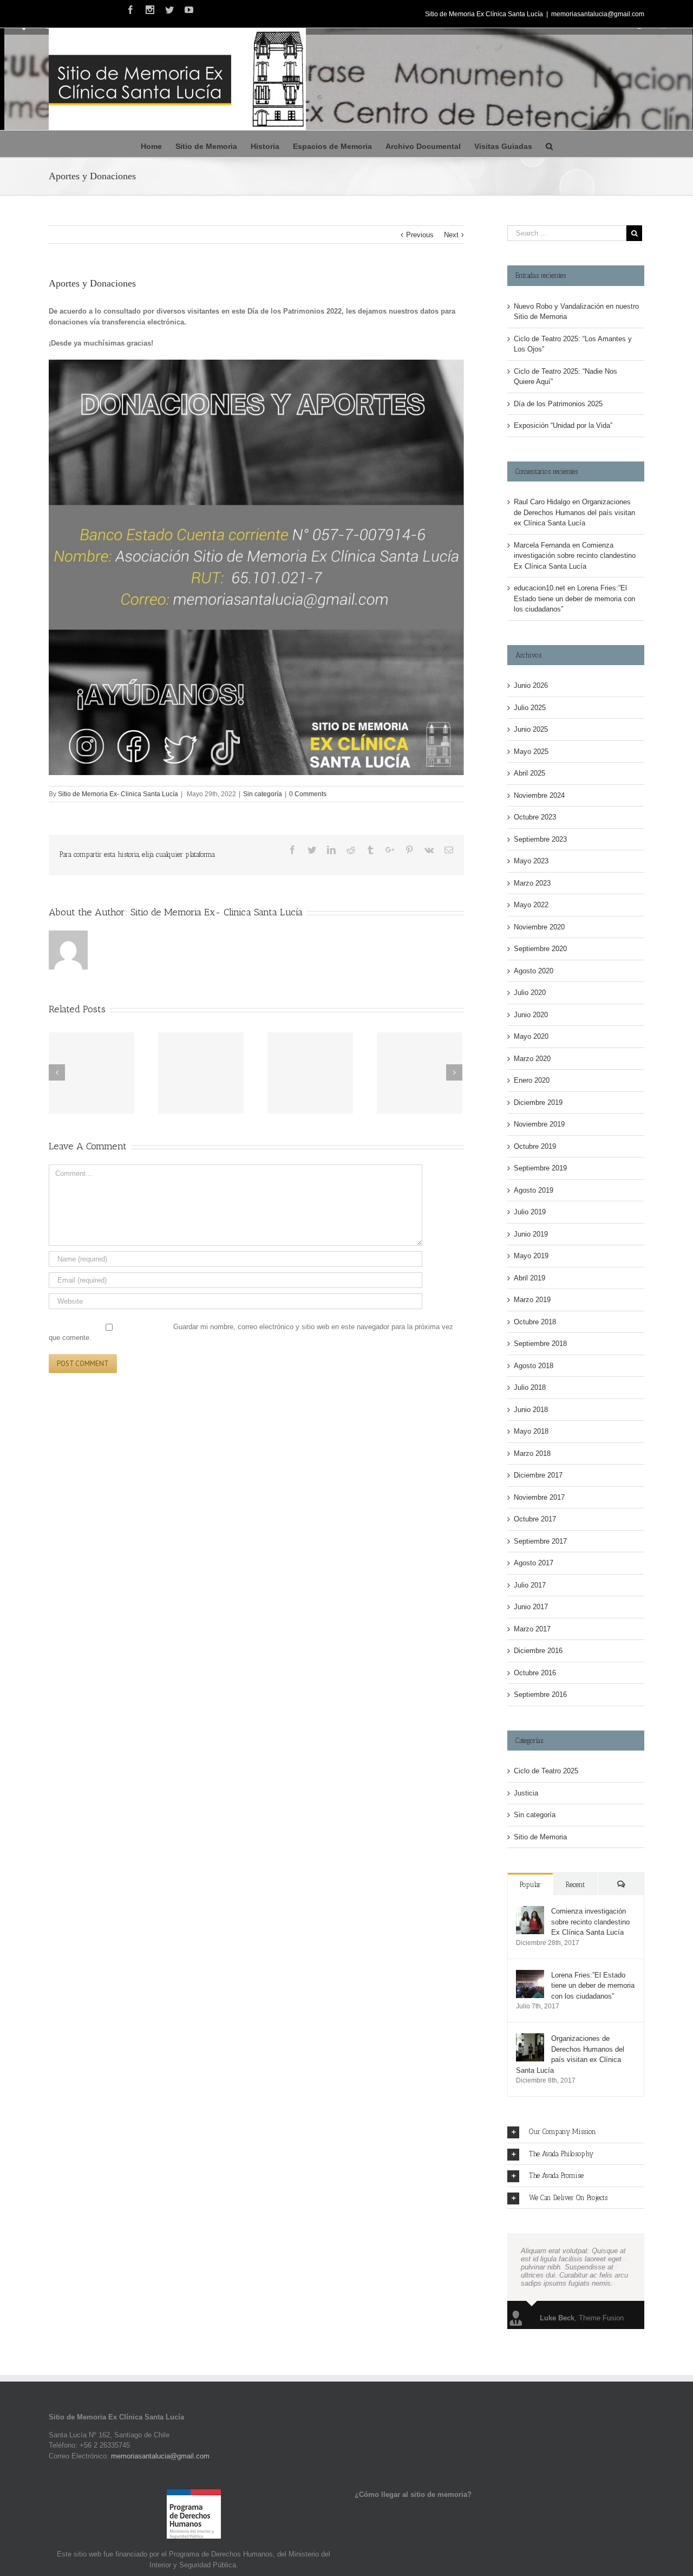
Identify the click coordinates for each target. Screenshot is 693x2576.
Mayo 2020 (531, 1036)
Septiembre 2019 (540, 1168)
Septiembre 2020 (540, 949)
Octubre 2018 (535, 1322)
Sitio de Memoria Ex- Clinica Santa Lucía (118, 794)
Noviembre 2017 (539, 1497)
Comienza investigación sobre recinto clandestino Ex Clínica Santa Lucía (575, 556)
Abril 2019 (529, 1278)
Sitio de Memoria (540, 1837)
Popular (530, 1885)
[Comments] (621, 1884)
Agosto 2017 (534, 1563)
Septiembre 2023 (540, 839)
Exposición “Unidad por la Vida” (563, 425)
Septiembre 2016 (540, 1694)
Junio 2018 (531, 1410)
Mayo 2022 (531, 905)
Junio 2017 (531, 1607)
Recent (575, 1885)
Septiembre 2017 (540, 1541)
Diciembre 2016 (538, 1651)
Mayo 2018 (531, 1431)
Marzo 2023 (532, 883)
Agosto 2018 (534, 1366)
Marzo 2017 (532, 1629)
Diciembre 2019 (538, 1102)
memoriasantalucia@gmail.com (598, 14)
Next (451, 235)
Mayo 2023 (531, 861)
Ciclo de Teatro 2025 (546, 1771)
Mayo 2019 (531, 1256)
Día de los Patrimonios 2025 (558, 404)
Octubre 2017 (535, 1519)
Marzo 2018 (532, 1453)
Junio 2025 (531, 729)
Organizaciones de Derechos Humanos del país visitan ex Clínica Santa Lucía (574, 512)
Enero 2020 (532, 1080)
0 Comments (308, 794)
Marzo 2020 (532, 1059)
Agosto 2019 (534, 1190)
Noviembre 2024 (539, 795)
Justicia (526, 1793)
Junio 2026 (531, 685)
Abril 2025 (529, 773)
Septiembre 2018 (540, 1344)
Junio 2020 (531, 1015)
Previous (420, 235)
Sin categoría (263, 794)
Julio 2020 (530, 993)
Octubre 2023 (535, 817)
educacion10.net (540, 588)
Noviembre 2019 (539, 1124)
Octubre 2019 (535, 1146)
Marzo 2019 (532, 1300)
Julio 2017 (530, 1585)
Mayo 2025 (531, 752)
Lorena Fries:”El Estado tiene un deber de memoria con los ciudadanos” (574, 599)
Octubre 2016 (535, 1673)
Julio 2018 (530, 1387)
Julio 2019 (530, 1212)
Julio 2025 (530, 708)
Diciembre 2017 (538, 1475)
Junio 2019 (531, 1234)
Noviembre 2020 (539, 927)
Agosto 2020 (534, 971)
